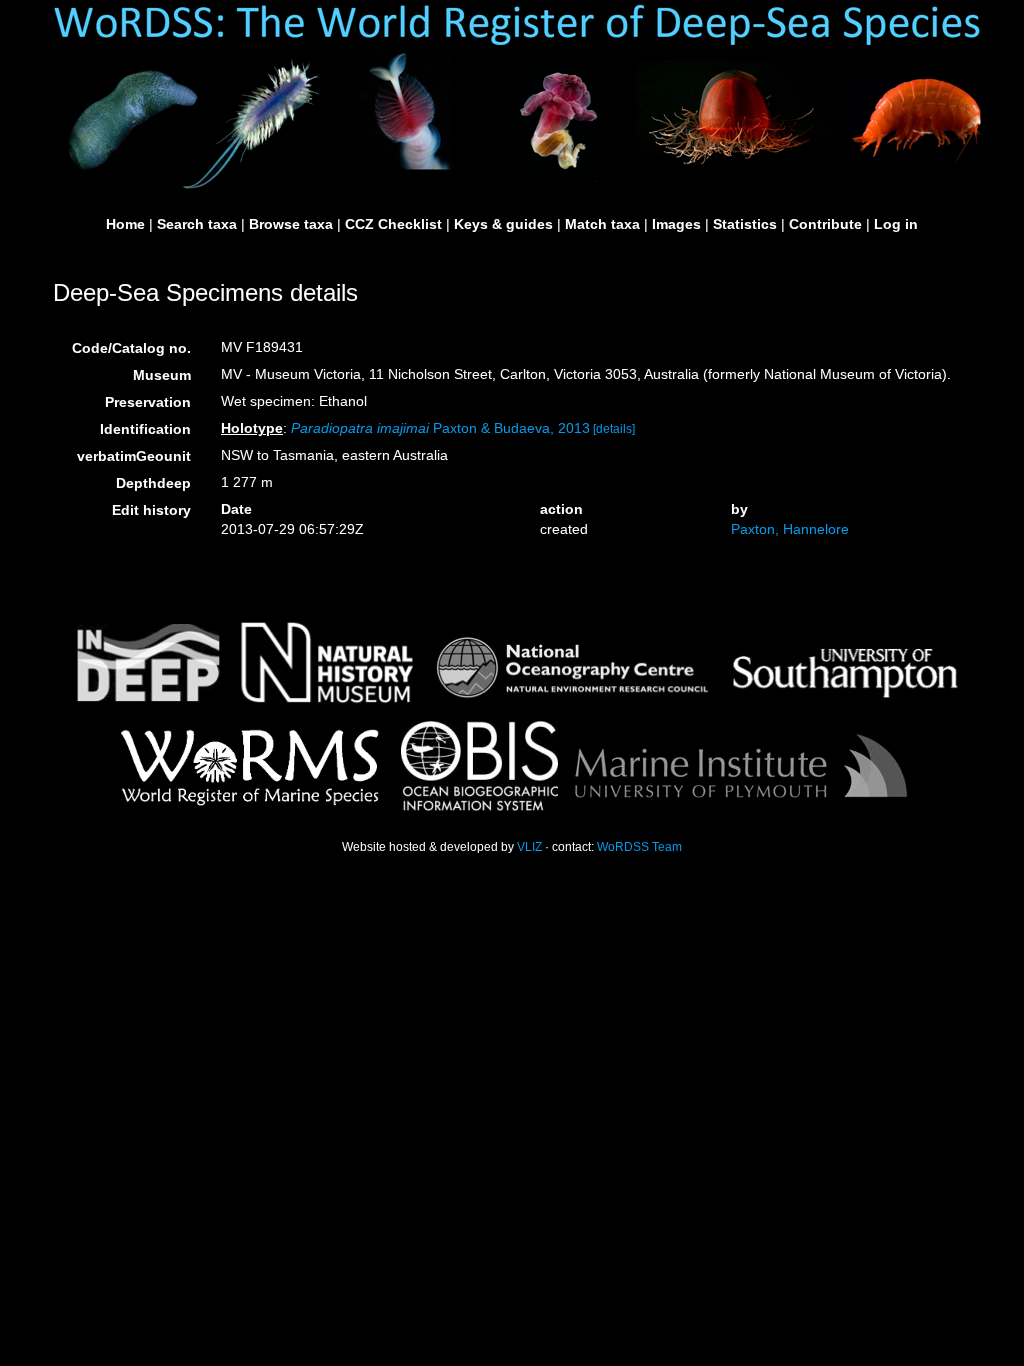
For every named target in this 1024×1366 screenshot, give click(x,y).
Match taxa (602, 224)
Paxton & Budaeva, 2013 (440, 428)
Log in (896, 224)
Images (676, 224)
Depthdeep (153, 483)
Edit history (151, 510)
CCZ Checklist (393, 224)
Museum (162, 375)
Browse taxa (291, 224)
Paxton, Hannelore (790, 529)
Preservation (148, 402)
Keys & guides (503, 224)
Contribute (825, 224)
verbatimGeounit (134, 456)
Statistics (745, 224)
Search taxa (197, 224)
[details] (614, 429)
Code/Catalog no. (131, 348)
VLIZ (529, 847)
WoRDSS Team (639, 847)
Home (125, 224)
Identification (145, 429)
